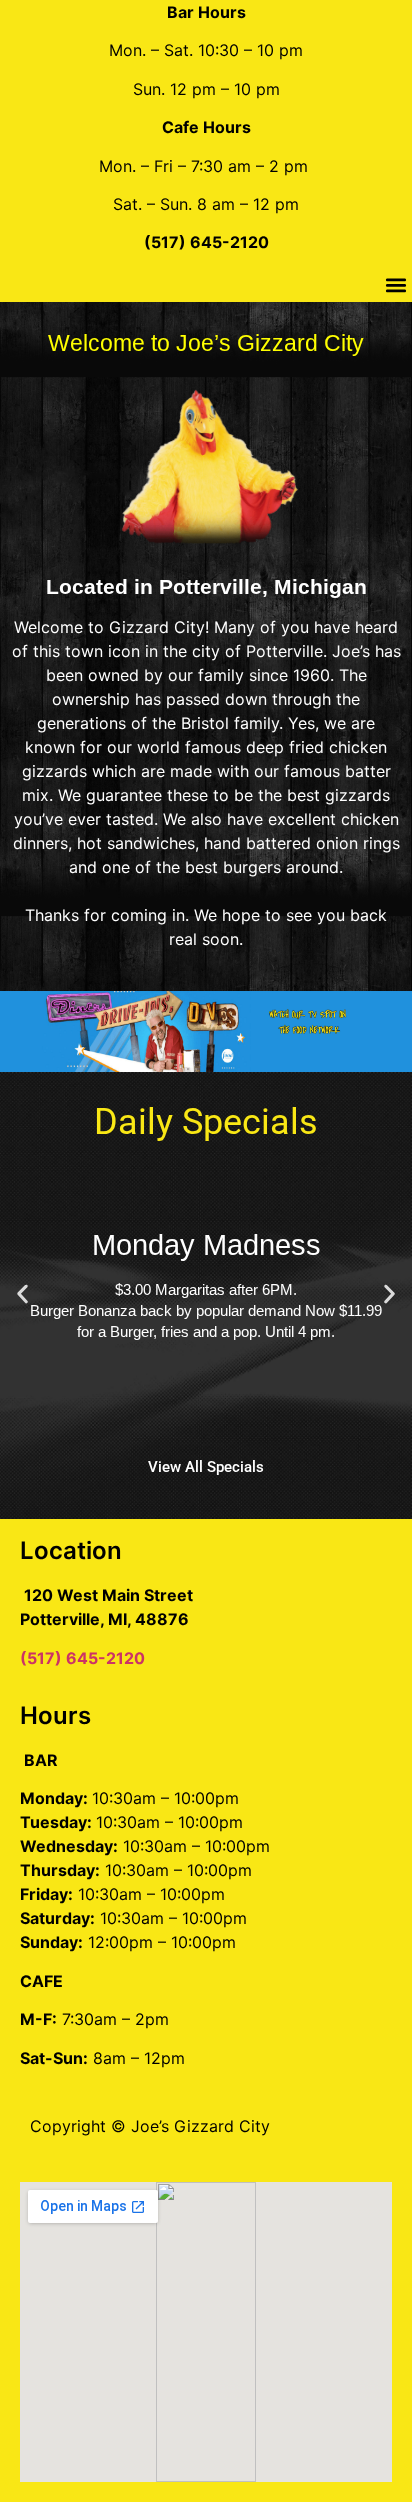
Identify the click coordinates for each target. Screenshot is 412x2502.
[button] (395, 285)
